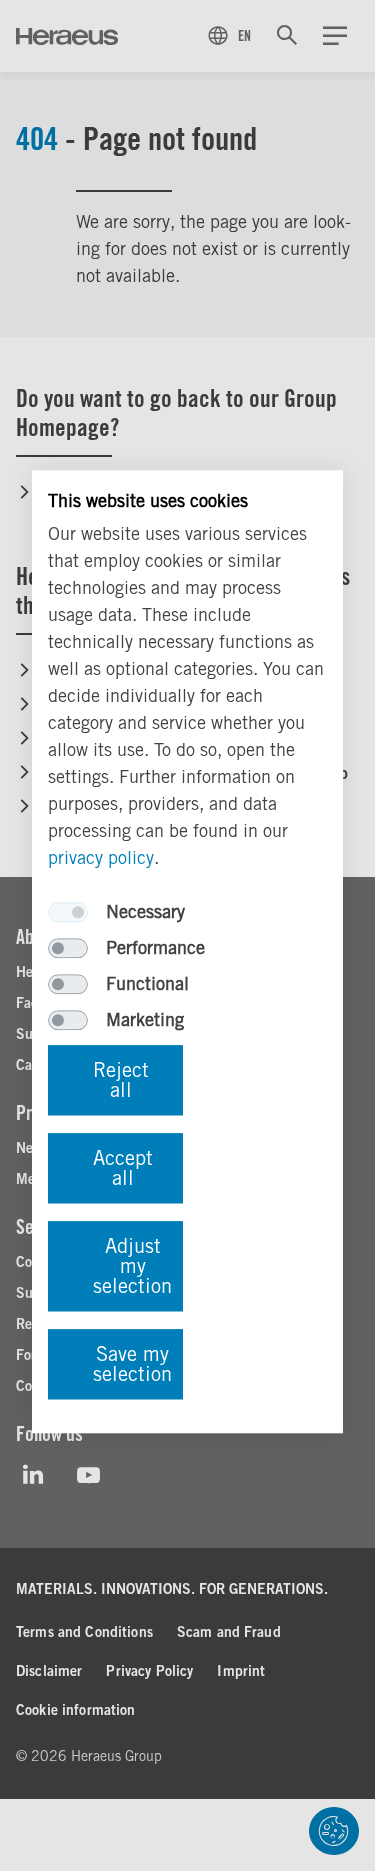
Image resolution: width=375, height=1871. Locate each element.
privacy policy (101, 857)
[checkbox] (68, 912)
